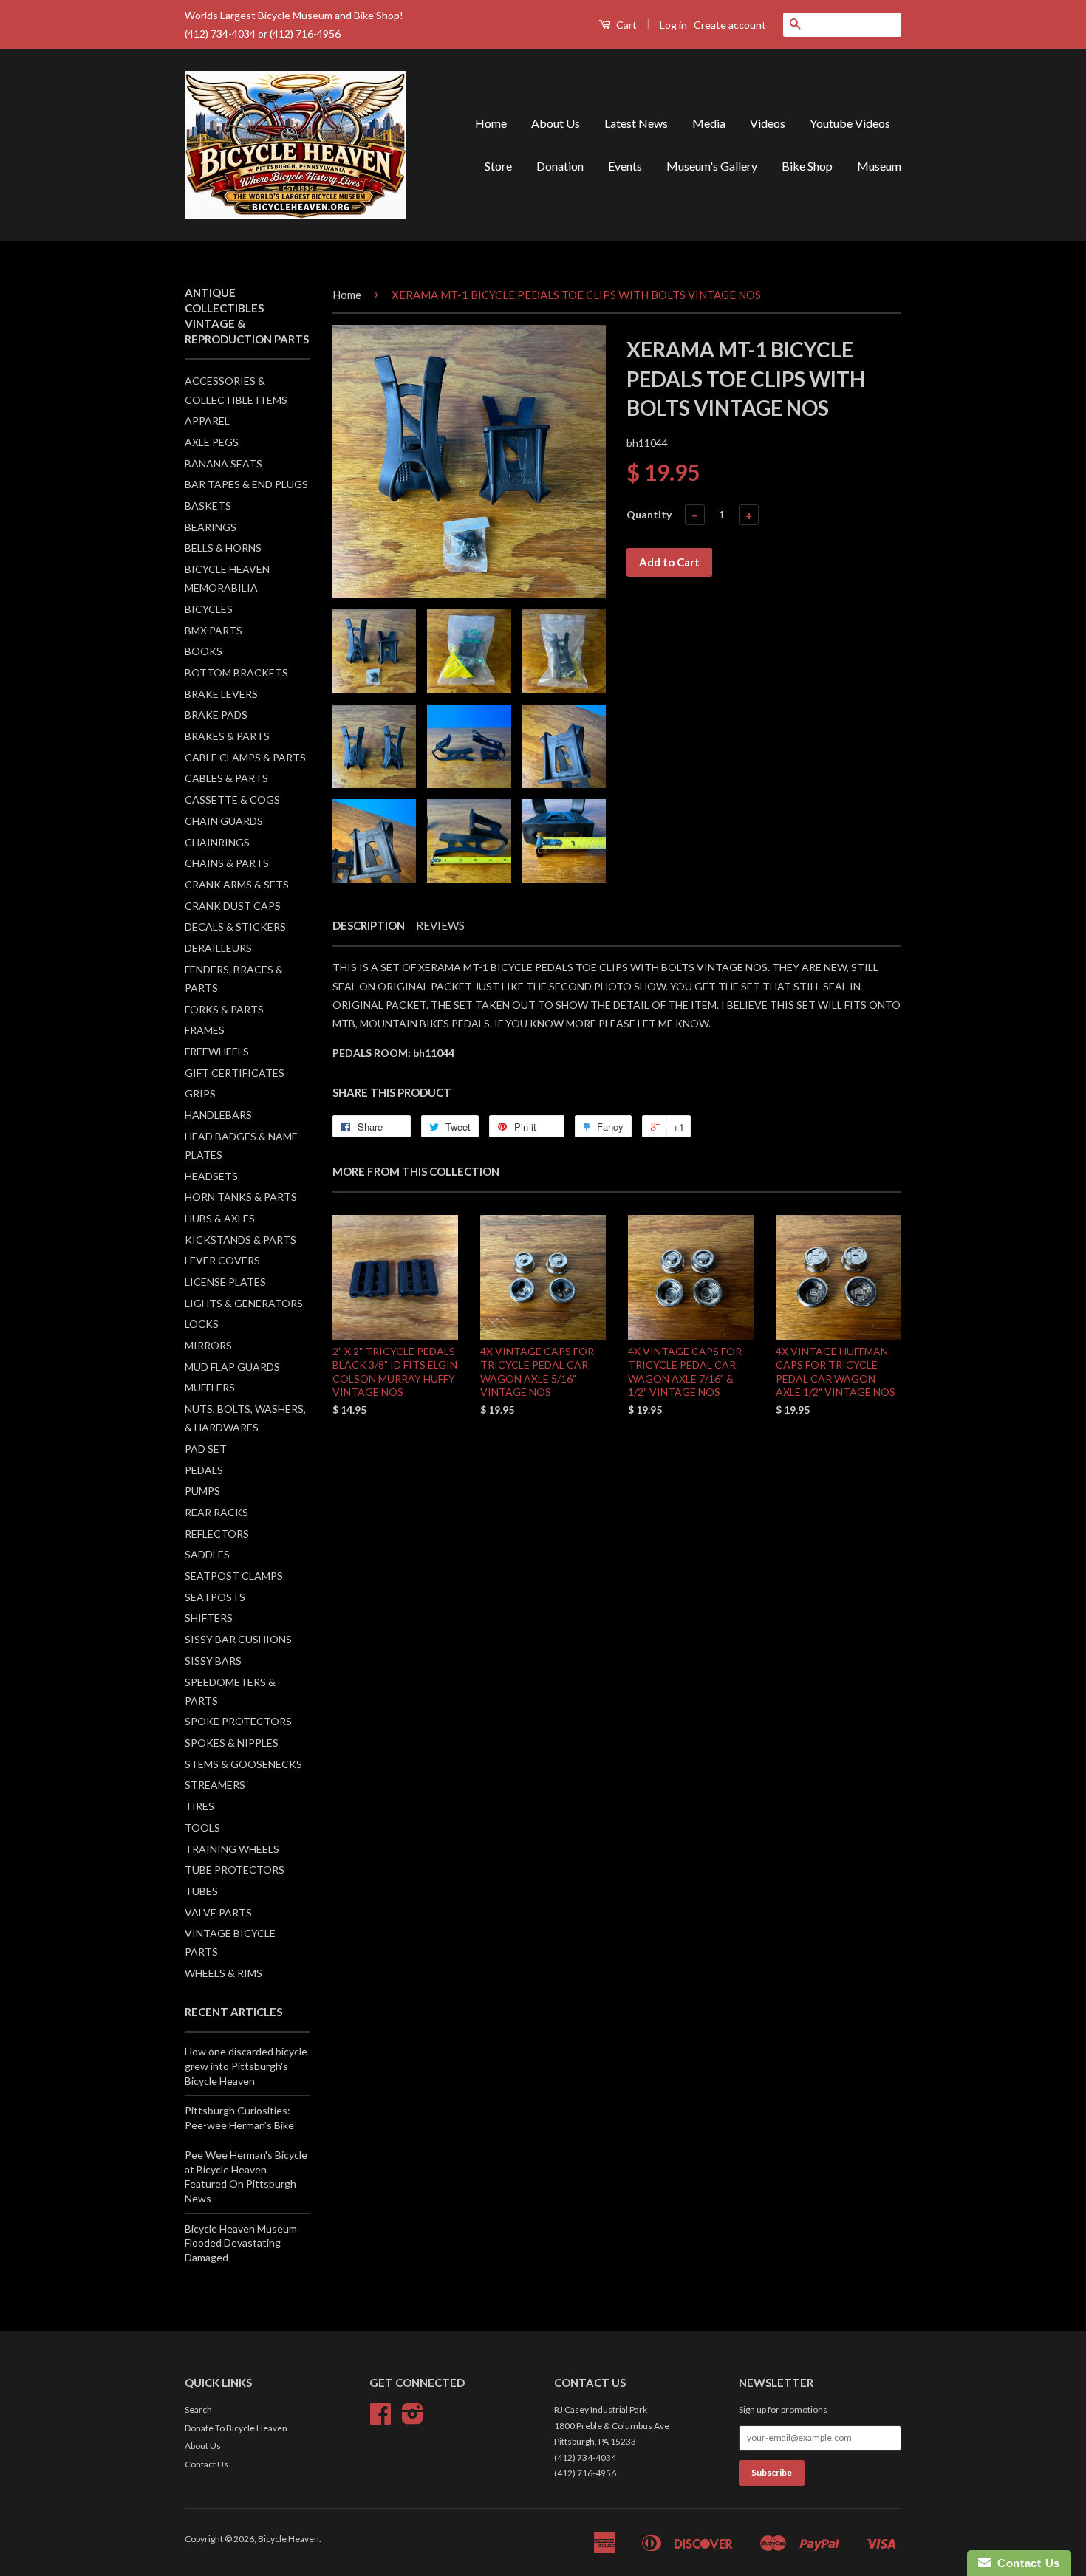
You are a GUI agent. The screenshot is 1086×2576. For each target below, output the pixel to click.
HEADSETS (211, 1176)
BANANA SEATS (223, 463)
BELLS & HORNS (223, 548)
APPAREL (207, 421)
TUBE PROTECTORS (235, 1870)
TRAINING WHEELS (232, 1849)
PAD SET (206, 1449)
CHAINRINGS (217, 842)
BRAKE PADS (216, 715)
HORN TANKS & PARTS (241, 1197)
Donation (560, 166)
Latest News (636, 123)
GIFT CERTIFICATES (235, 1073)
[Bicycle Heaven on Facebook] (380, 2419)
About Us (556, 123)
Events (625, 166)
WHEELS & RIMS (223, 1973)
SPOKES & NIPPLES (232, 1743)
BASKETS (208, 506)
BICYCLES (209, 609)
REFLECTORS (217, 1534)
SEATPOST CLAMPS (234, 1576)
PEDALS (204, 1470)
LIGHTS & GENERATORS (244, 1303)
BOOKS (204, 651)
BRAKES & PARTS (227, 736)
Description (369, 925)
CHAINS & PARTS (227, 863)
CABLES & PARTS (226, 778)
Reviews (440, 925)
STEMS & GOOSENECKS (243, 1764)
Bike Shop (807, 166)
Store (498, 166)
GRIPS (200, 1093)
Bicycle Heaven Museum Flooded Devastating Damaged (241, 2243)
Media (709, 123)
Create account (730, 25)
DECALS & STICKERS (235, 926)
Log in (673, 25)
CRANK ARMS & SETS (237, 884)
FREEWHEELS (217, 1051)
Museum (879, 166)
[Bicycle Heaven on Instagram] (413, 2419)
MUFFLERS (210, 1387)
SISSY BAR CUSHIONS (238, 1639)
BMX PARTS (214, 630)
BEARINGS (211, 527)
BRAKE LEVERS (221, 694)
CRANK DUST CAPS (233, 906)
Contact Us (206, 2464)
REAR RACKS (216, 1512)
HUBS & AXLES (220, 1218)
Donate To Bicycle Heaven (236, 2428)
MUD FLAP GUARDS (232, 1367)
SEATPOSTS (215, 1597)
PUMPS (202, 1491)
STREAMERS (215, 1785)
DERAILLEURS (218, 948)
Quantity (649, 514)
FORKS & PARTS (224, 1009)
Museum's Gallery (712, 166)
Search (198, 2409)
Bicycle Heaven (288, 2539)
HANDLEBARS (218, 1115)
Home (491, 123)
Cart (625, 25)
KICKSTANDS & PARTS (240, 1240)
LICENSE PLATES (225, 1282)
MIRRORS (208, 1345)
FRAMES (205, 1030)
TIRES (199, 1806)
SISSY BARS (213, 1661)
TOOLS (202, 1827)
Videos (768, 123)
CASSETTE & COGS (232, 799)
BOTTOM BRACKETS (236, 672)
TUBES (201, 1891)
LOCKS (202, 1324)
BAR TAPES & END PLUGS (246, 484)
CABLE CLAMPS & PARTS (245, 757)
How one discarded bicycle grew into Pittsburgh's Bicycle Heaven (246, 2066)
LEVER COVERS (222, 1260)
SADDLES (207, 1554)
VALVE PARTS (218, 1912)
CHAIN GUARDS (224, 821)
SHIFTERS (209, 1618)
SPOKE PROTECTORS (238, 1721)
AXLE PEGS (212, 442)
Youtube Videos (850, 123)
